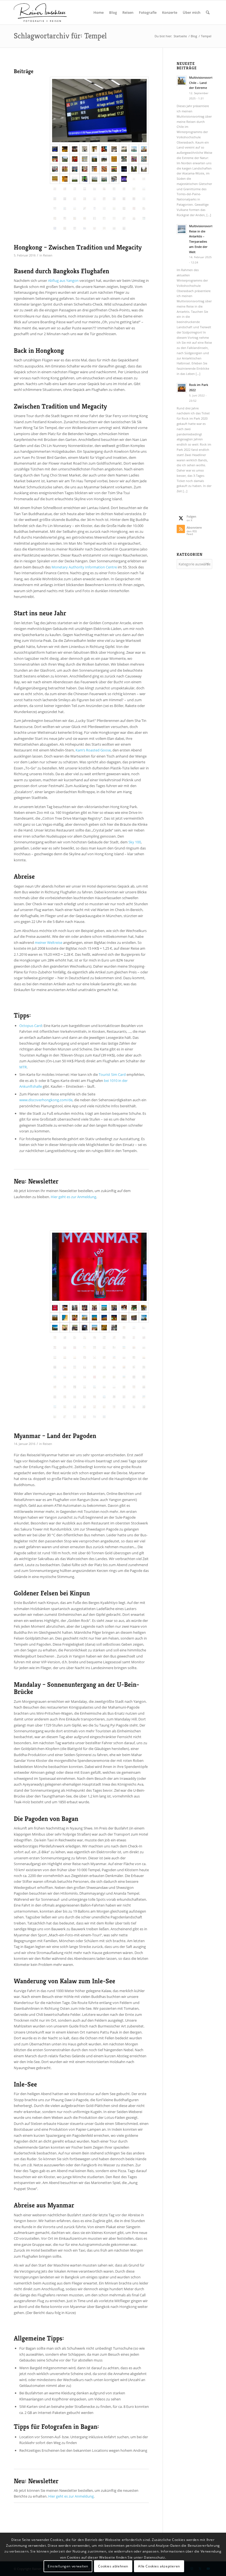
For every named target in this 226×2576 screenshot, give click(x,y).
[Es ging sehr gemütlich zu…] (65, 1417)
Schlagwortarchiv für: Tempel (60, 36)
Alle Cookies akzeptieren (159, 2566)
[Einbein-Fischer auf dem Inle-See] (55, 1407)
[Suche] (208, 12)
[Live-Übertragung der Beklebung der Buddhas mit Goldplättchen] (144, 1387)
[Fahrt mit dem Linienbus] (114, 1308)
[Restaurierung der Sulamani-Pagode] (104, 1357)
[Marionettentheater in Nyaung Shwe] (95, 1407)
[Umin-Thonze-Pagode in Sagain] (85, 1347)
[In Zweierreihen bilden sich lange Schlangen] (65, 1347)
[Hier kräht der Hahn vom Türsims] (95, 1308)
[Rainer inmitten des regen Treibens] (75, 228)
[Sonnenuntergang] (55, 1367)
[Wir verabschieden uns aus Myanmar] (95, 1417)
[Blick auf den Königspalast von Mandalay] (95, 1328)
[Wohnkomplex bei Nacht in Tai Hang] (114, 189)
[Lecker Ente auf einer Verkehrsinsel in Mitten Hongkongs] (144, 208)
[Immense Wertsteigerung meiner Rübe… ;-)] (85, 1338)
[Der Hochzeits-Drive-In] (114, 218)
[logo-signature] (40, 12)
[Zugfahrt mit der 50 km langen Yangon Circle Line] (55, 1417)
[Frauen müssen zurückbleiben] (55, 1397)
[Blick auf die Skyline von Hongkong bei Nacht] (124, 169)
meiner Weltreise (49, 942)
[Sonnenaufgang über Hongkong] (124, 149)
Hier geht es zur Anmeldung (73, 1197)
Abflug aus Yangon (63, 280)
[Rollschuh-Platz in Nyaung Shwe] (124, 1407)
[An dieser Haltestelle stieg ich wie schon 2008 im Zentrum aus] (75, 149)
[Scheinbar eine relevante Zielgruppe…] (95, 218)
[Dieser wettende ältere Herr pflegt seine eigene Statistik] (85, 208)
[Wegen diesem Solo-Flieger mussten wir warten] (104, 1417)
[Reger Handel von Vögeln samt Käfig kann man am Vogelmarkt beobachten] (114, 159)
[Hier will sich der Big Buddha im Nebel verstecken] (134, 169)
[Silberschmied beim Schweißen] (114, 1397)
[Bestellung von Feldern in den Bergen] (124, 1377)
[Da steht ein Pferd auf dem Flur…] (85, 1367)
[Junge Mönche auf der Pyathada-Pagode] (114, 1357)
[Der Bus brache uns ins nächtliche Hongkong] (65, 149)
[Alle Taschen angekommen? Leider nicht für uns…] (99, 111)
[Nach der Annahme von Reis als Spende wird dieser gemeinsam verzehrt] (75, 1347)
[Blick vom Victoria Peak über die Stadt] (144, 189)
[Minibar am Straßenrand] (114, 1328)
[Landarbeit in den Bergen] (114, 1377)
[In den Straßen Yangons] (75, 1308)
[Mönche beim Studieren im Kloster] (85, 1407)
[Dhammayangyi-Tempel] (95, 1357)
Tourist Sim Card (112, 1074)
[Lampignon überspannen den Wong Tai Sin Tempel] (144, 149)
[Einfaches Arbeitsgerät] (55, 1377)
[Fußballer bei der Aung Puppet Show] (104, 1407)
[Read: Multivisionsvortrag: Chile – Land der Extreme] (182, 81)
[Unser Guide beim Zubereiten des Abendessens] (144, 1377)
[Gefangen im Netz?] (124, 1387)
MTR (23, 1067)
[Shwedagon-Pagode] (95, 1318)
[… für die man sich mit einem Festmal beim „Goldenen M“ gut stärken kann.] (95, 228)
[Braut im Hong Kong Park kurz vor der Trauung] (124, 218)
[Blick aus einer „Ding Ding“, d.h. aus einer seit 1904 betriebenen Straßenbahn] (85, 189)
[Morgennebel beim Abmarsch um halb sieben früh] (95, 1387)
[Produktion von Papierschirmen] (124, 1397)
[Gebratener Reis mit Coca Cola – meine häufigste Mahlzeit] (55, 1338)
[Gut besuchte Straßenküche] (85, 1308)
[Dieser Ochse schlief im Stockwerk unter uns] (75, 1387)
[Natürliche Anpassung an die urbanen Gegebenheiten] (75, 189)
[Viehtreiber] (114, 1387)
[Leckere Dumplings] (134, 218)
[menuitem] (99, 12)
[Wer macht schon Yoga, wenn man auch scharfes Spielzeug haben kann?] (55, 208)
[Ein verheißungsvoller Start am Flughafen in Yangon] (99, 1267)
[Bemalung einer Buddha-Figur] (124, 1308)
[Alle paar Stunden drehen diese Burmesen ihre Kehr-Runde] (85, 1318)
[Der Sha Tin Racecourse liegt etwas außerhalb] (75, 208)
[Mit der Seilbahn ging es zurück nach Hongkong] (95, 179)
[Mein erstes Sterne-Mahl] (134, 208)
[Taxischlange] (104, 199)
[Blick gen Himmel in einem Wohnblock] (85, 218)
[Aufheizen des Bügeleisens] (65, 1328)
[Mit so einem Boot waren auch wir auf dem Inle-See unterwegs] (75, 1397)
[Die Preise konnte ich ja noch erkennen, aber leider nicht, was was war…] (65, 169)
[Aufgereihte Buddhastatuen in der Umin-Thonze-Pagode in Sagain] (95, 1347)
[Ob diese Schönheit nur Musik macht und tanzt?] (134, 1318)
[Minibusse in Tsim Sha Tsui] (55, 169)
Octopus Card (31, 1026)
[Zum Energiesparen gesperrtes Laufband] (104, 228)
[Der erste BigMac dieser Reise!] (104, 149)
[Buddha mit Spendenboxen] (95, 1367)
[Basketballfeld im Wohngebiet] (144, 199)
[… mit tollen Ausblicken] (75, 1417)
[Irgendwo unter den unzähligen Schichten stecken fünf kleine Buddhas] (65, 1397)
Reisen (48, 255)
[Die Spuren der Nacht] (75, 218)
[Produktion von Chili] (65, 1387)
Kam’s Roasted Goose (93, 750)
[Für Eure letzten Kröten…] (104, 1347)
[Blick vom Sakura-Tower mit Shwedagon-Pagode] (104, 1308)
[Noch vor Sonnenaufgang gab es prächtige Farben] (65, 1367)
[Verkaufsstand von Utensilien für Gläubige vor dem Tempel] (75, 159)
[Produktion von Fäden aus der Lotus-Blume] (85, 1397)
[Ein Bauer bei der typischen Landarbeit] (134, 1357)
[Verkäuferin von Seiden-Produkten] (95, 1397)
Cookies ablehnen (113, 2566)
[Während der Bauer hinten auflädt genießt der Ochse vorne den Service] (75, 1377)
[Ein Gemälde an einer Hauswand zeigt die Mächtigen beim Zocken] (114, 169)
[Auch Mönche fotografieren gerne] (75, 1318)
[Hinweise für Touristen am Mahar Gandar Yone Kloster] (134, 1338)
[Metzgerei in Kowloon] (85, 169)
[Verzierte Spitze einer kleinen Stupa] (65, 1318)
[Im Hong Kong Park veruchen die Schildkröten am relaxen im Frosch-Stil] (104, 218)
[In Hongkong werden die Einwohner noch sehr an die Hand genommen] (85, 159)
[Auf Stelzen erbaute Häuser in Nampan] (104, 1397)
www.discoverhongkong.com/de (46, 1100)
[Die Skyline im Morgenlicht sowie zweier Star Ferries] (134, 149)
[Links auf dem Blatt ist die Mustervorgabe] (114, 1338)
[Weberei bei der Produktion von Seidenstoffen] (104, 1338)
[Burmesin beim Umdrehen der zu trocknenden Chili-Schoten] (85, 1377)
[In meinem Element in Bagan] (144, 1347)
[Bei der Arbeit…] (75, 1407)
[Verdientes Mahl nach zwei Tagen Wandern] (134, 1387)
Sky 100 (135, 842)
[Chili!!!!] (95, 1377)
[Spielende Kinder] (55, 1387)
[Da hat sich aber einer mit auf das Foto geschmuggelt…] (95, 199)
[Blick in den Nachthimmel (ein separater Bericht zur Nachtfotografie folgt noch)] (124, 189)
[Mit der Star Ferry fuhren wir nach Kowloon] (114, 149)
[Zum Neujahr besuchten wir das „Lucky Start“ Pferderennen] (65, 208)
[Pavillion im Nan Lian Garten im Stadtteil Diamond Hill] (95, 159)
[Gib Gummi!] (114, 208)
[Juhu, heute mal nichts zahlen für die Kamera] (134, 1308)
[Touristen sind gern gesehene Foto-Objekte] (144, 1308)
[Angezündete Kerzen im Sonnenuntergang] (114, 1318)
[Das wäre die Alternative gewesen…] (55, 218)
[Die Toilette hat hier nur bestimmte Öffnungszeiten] (95, 208)
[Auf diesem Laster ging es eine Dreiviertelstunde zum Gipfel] (124, 1318)
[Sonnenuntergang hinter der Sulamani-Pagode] (124, 1367)
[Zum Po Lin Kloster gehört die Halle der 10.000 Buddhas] (55, 179)
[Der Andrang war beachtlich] (65, 199)
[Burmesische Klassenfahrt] (124, 1357)
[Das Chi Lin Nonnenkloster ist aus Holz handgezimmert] (104, 159)
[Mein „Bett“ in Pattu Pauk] (134, 1377)
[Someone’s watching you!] (85, 199)
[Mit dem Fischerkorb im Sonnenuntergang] (65, 1407)
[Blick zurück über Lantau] (75, 179)
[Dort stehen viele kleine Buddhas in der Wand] (65, 179)
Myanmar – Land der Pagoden (55, 1436)
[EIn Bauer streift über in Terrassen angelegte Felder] (65, 1377)
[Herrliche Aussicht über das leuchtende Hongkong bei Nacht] (55, 199)
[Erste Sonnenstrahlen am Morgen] (85, 1387)
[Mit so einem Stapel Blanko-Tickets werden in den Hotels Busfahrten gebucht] (65, 1308)
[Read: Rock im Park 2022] (182, 388)
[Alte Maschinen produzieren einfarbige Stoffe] (124, 1338)
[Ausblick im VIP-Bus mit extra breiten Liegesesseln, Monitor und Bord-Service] (85, 1328)
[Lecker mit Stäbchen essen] (104, 189)
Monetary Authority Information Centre (84, 567)
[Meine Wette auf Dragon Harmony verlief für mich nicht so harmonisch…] (104, 208)
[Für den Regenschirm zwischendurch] (134, 189)
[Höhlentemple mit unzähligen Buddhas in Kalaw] (144, 1367)
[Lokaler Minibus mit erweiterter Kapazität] (75, 1328)
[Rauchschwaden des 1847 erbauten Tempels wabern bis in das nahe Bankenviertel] (65, 189)
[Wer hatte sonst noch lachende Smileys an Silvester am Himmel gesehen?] (134, 199)
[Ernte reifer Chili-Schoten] (104, 1377)
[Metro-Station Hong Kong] (134, 179)
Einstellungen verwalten (68, 2566)
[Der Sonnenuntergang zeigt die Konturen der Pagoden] (144, 1357)
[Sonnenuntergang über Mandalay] (144, 1328)
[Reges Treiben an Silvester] (75, 199)
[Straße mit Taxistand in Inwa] (114, 1347)
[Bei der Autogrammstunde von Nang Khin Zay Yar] (85, 1417)
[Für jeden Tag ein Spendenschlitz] (104, 1367)
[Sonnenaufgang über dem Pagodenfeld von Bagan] (55, 1357)
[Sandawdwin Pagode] (55, 1318)
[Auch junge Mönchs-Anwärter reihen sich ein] (55, 1347)
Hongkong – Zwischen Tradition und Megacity (78, 247)
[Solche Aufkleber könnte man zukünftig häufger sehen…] (114, 228)
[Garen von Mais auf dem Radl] (134, 1367)
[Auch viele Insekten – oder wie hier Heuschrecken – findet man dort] (124, 159)
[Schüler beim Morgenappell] (104, 1387)
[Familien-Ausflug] (134, 1407)
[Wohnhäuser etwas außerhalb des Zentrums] (104, 179)
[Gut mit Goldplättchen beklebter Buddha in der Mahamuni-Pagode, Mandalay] (104, 1328)
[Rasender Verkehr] (114, 199)
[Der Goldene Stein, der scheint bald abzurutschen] (144, 1318)
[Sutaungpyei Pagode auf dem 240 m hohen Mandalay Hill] (124, 1328)
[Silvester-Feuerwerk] (124, 199)
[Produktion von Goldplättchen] (75, 1338)
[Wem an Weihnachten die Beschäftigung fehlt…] (95, 169)
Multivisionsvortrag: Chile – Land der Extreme (204, 83)
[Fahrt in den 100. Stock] (144, 218)
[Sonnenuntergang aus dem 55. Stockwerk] (95, 189)
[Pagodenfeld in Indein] (144, 1397)
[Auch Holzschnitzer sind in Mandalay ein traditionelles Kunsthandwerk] (95, 1338)
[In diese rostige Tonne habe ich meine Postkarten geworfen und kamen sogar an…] (114, 1407)
